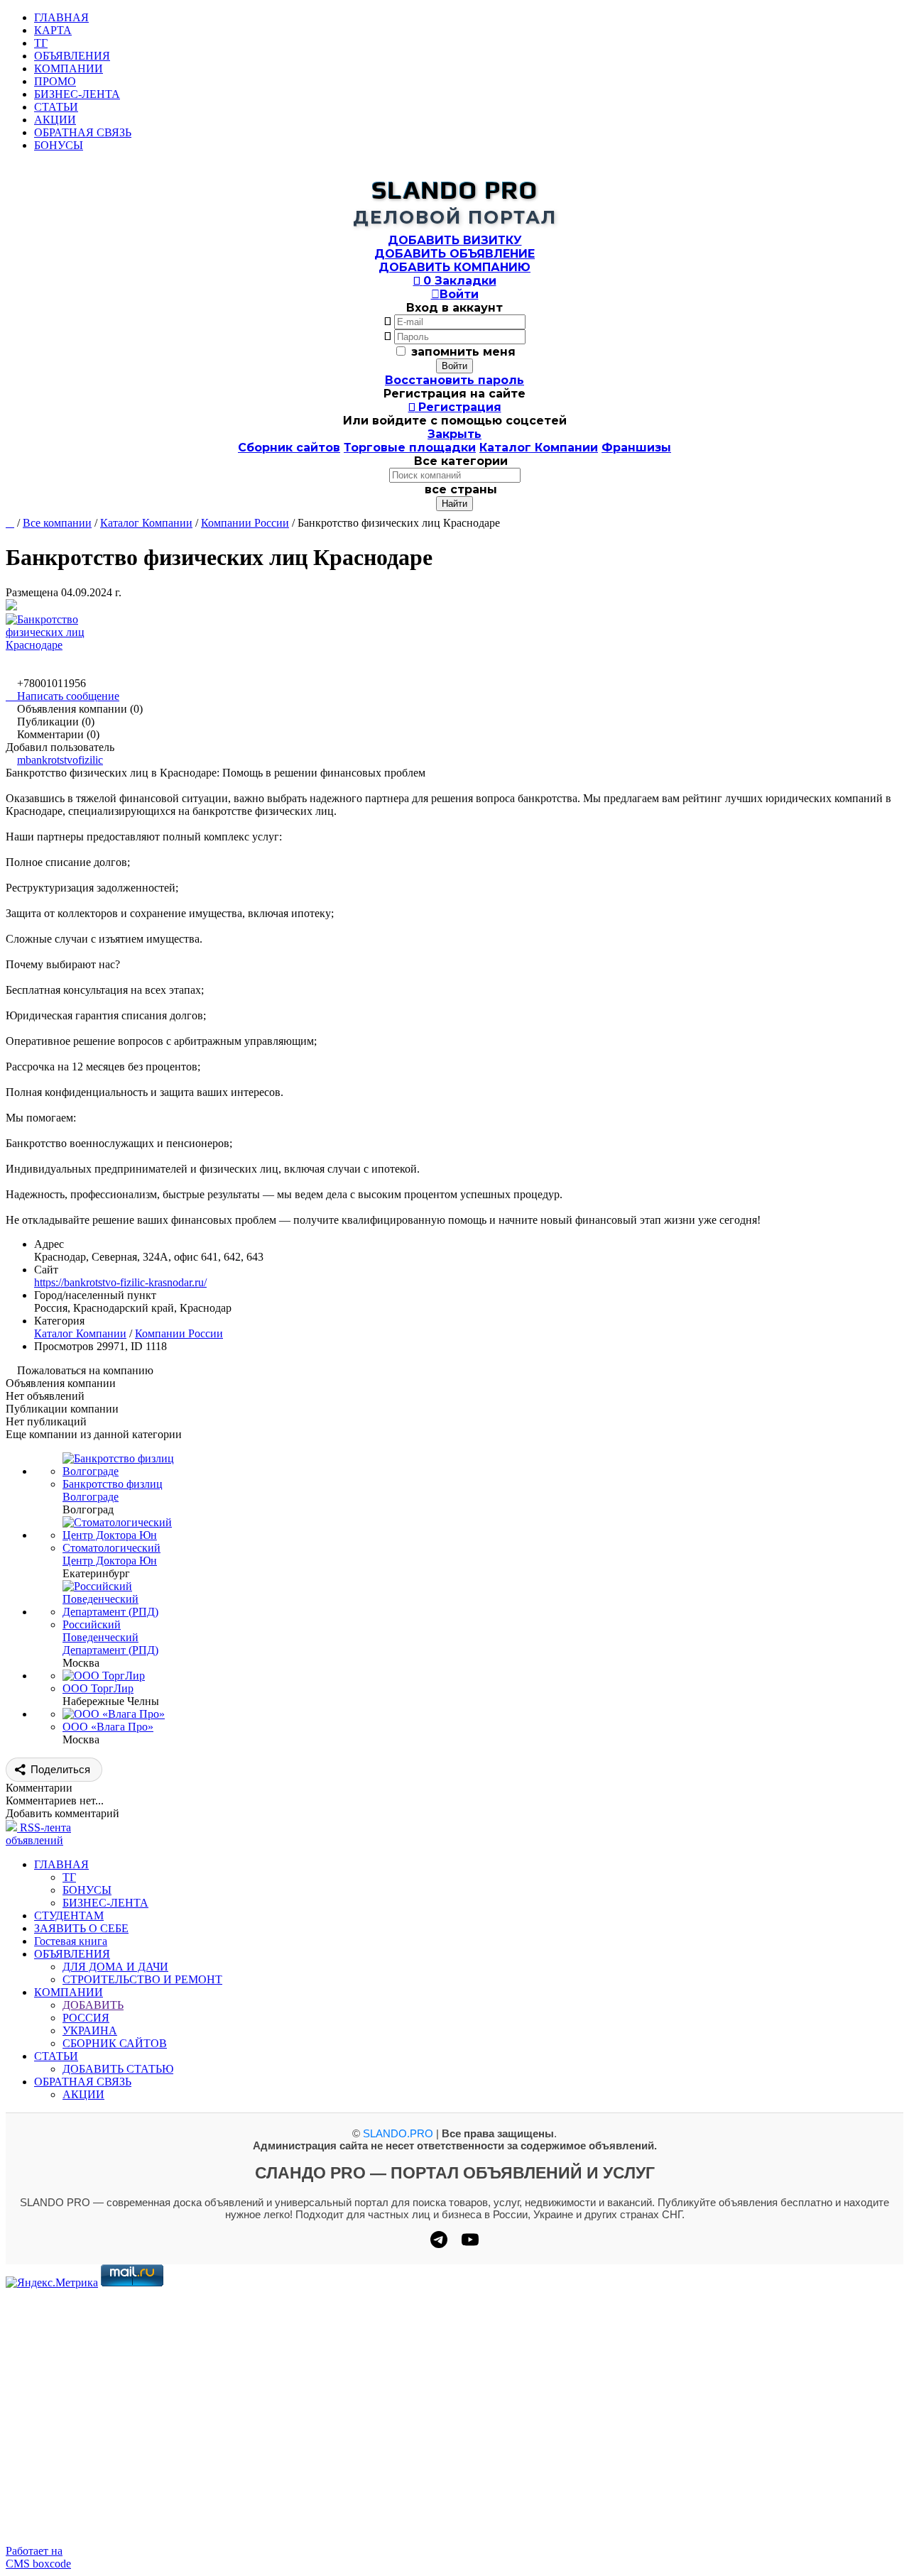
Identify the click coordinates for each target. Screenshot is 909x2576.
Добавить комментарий (62, 1813)
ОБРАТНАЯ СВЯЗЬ (83, 132)
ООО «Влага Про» (108, 1727)
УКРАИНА (90, 2030)
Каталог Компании (539, 448)
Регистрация (455, 407)
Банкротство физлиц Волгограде (113, 1490)
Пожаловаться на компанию (85, 1370)
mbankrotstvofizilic (60, 760)
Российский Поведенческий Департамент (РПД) (110, 1637)
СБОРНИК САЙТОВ (115, 2043)
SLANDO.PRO (398, 2133)
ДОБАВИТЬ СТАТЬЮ (118, 2069)
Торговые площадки (410, 448)
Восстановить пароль (454, 380)
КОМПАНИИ (69, 68)
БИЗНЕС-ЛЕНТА (77, 94)
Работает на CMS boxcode (38, 2557)
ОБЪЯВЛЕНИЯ (72, 56)
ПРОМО (55, 81)
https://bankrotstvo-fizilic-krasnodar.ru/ (120, 1282)
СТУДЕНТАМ (69, 1915)
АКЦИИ (55, 120)
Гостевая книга (71, 1941)
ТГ (41, 43)
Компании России (245, 523)
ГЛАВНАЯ (61, 17)
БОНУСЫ (59, 145)
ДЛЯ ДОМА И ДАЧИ (115, 1967)
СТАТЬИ (56, 107)
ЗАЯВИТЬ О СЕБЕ (81, 1928)
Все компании (57, 523)
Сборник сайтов (289, 448)
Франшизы (636, 448)
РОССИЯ (86, 2018)
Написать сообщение (62, 696)
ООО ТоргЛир (98, 1688)
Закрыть (454, 434)
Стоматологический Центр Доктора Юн (111, 1554)
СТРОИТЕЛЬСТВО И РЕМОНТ (142, 1979)
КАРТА (53, 30)
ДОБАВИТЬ (93, 2005)
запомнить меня (463, 352)
